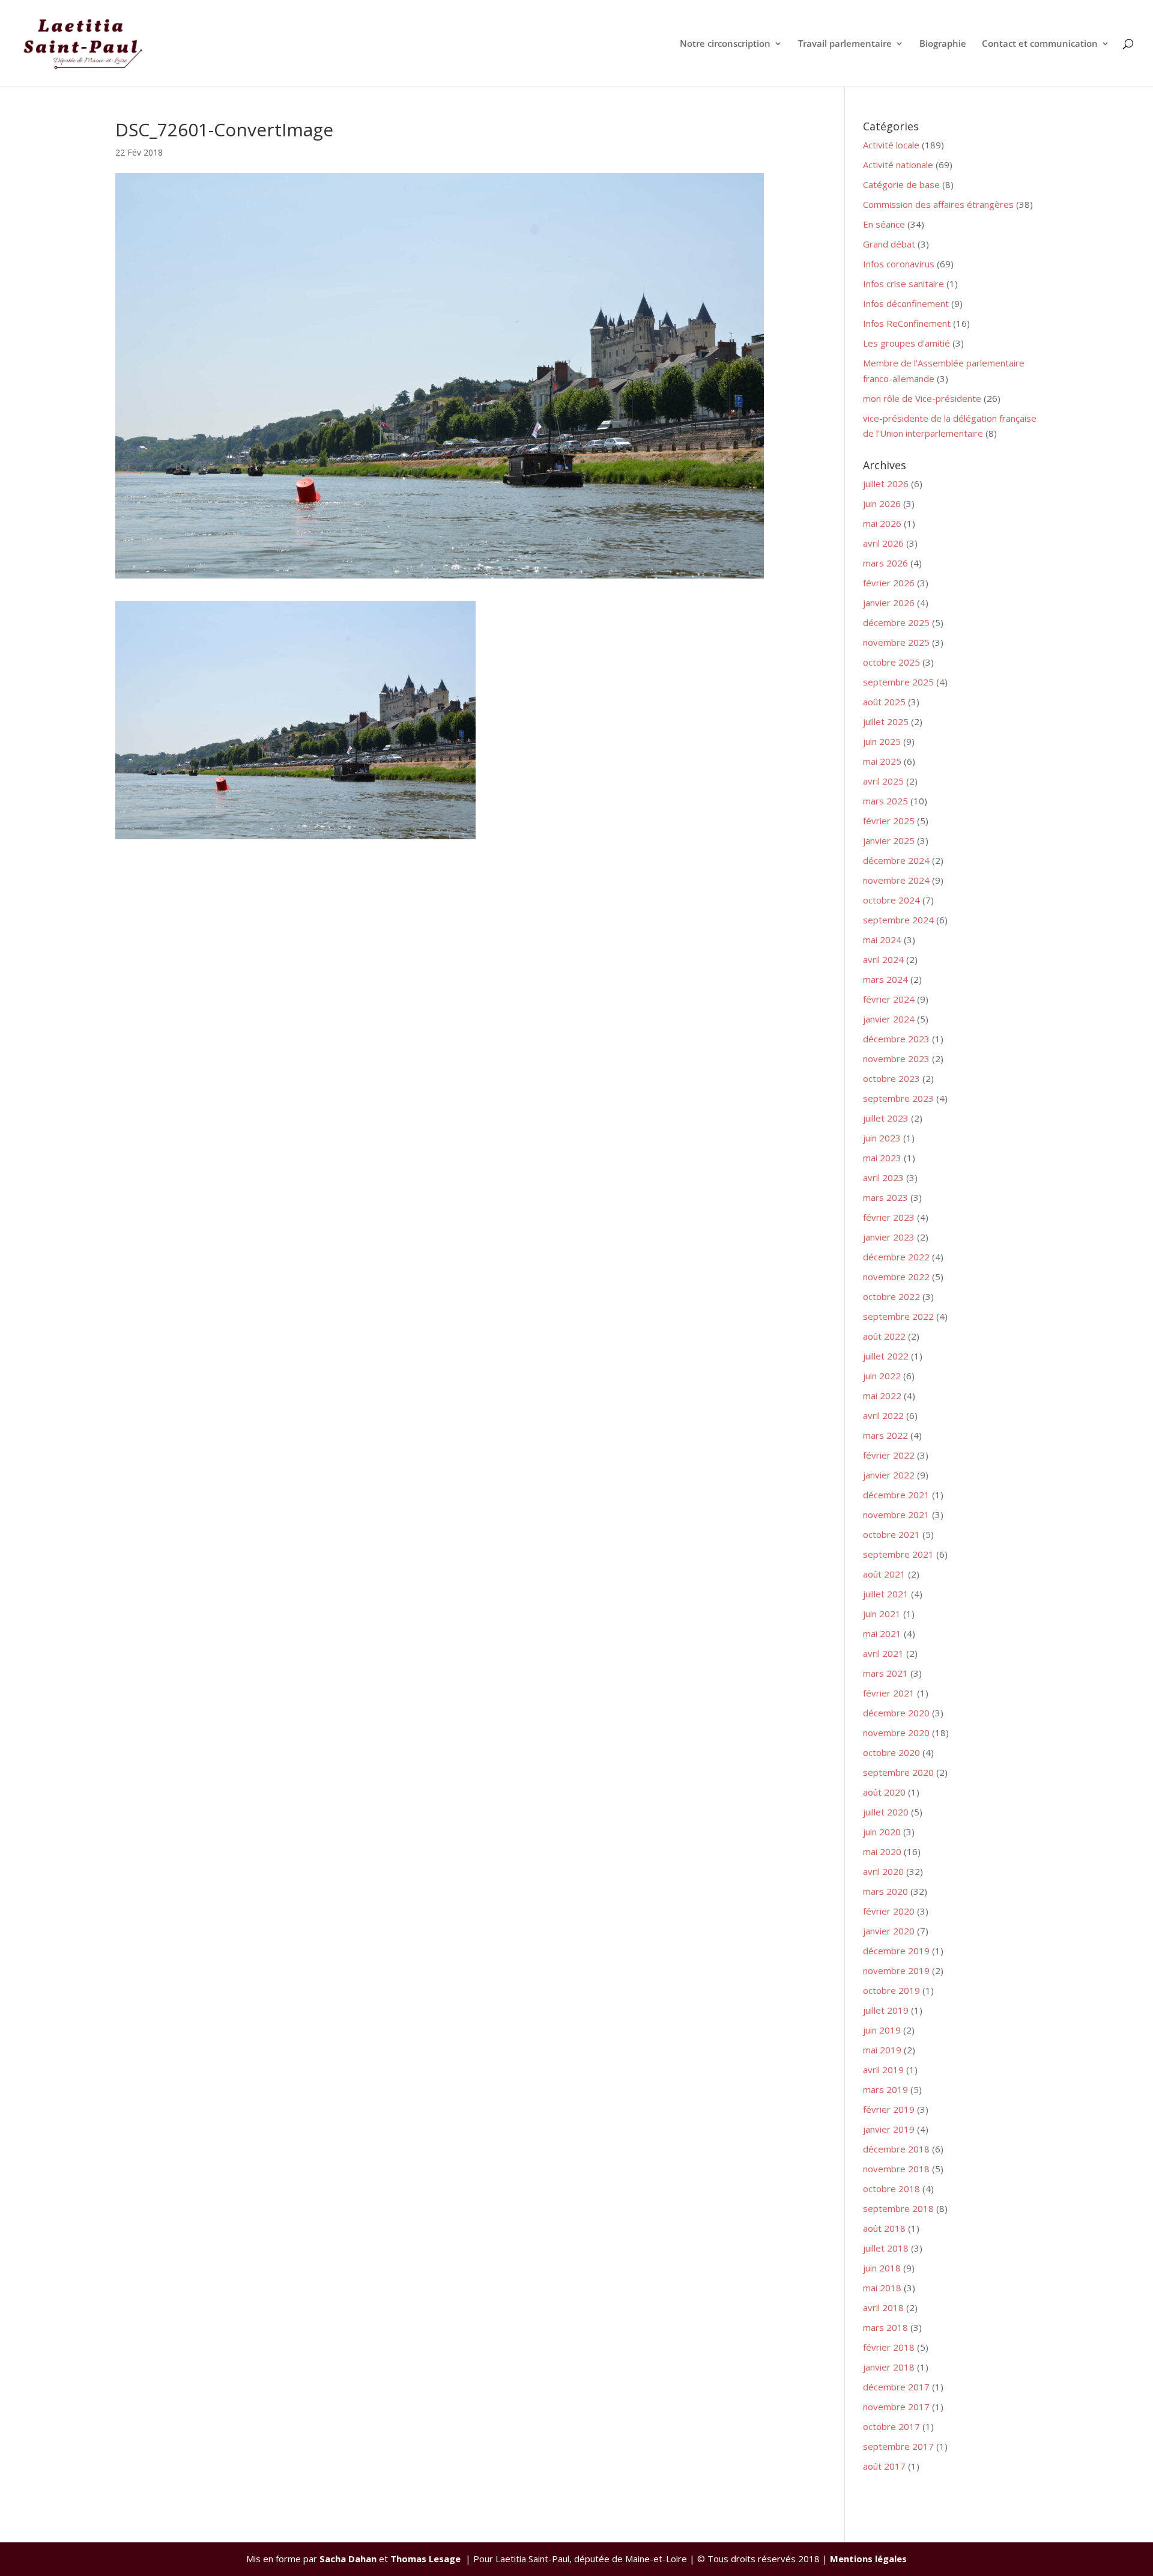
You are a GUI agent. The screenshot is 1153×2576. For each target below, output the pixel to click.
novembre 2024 (896, 880)
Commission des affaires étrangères (938, 204)
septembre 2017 (898, 2446)
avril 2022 (883, 1415)
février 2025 (889, 821)
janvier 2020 (889, 1931)
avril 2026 (883, 543)
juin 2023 (882, 1138)
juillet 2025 (886, 721)
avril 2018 (883, 2307)
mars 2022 (885, 1435)
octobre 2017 (891, 2426)
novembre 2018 (896, 2169)
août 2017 (884, 2466)
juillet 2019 (886, 2010)
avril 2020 (883, 1871)
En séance (884, 224)
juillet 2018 (886, 2248)
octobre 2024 (891, 900)
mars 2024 (885, 979)
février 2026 (889, 583)
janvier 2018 (889, 2367)
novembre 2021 (896, 1514)
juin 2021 (882, 1614)
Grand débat (889, 244)
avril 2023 (883, 1177)
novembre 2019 (896, 1970)
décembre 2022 (896, 1257)
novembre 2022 (896, 1277)
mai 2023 (882, 1158)
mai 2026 (882, 523)
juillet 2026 (886, 484)
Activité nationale (898, 165)
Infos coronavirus (899, 264)
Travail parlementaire (845, 44)
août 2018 (884, 2228)
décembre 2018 (896, 2149)
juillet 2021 (886, 1594)
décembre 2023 (896, 1039)
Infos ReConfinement (907, 323)
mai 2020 (882, 1851)
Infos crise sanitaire (903, 284)
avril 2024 (883, 959)
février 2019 (889, 2109)
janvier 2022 (889, 1475)
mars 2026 (885, 563)
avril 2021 (883, 1653)
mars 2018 (885, 2327)
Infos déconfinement (906, 303)
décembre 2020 (896, 1713)
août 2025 (884, 702)
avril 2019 (883, 2070)
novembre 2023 (896, 1059)
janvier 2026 (889, 603)
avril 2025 (883, 781)
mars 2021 (885, 1673)
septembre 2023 (898, 1098)
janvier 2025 (889, 840)
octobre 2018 (891, 2189)
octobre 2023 (891, 1078)
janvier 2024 (889, 1019)
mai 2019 (882, 2050)
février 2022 (889, 1455)
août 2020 (884, 1792)
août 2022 (884, 1336)
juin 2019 (882, 2030)
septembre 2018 (898, 2208)
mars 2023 (885, 1197)
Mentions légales (868, 2559)
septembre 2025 (898, 682)
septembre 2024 (898, 920)
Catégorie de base (901, 184)
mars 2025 (885, 801)
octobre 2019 (891, 1990)
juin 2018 (882, 2268)
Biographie (943, 44)
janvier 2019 (889, 2129)
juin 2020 (882, 1832)
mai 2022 (882, 1396)
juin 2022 (882, 1376)
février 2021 (889, 1693)
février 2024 (889, 999)
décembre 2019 (896, 1951)
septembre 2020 (898, 1772)
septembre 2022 (898, 1316)
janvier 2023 (889, 1237)
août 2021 (884, 1574)
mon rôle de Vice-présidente (922, 398)
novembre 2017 (896, 2407)
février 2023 (889, 1217)
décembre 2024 (896, 860)
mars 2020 (885, 1891)
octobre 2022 (891, 1296)
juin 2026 (882, 503)
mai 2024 (882, 940)
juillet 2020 (886, 1812)
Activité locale (891, 145)
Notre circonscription (725, 44)
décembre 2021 (896, 1495)
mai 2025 (882, 761)
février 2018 (889, 2347)
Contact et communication (1040, 44)
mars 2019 (885, 2089)
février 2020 (889, 1911)
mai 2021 (882, 1633)
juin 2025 (882, 741)
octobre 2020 (891, 1752)
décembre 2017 (896, 2387)
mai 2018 (882, 2288)
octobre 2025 (891, 662)
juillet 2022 (886, 1356)
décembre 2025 (896, 622)
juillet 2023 (886, 1118)
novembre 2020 (896, 1733)
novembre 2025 (896, 642)
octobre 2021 (891, 1534)
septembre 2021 (898, 1554)
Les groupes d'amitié (906, 343)
